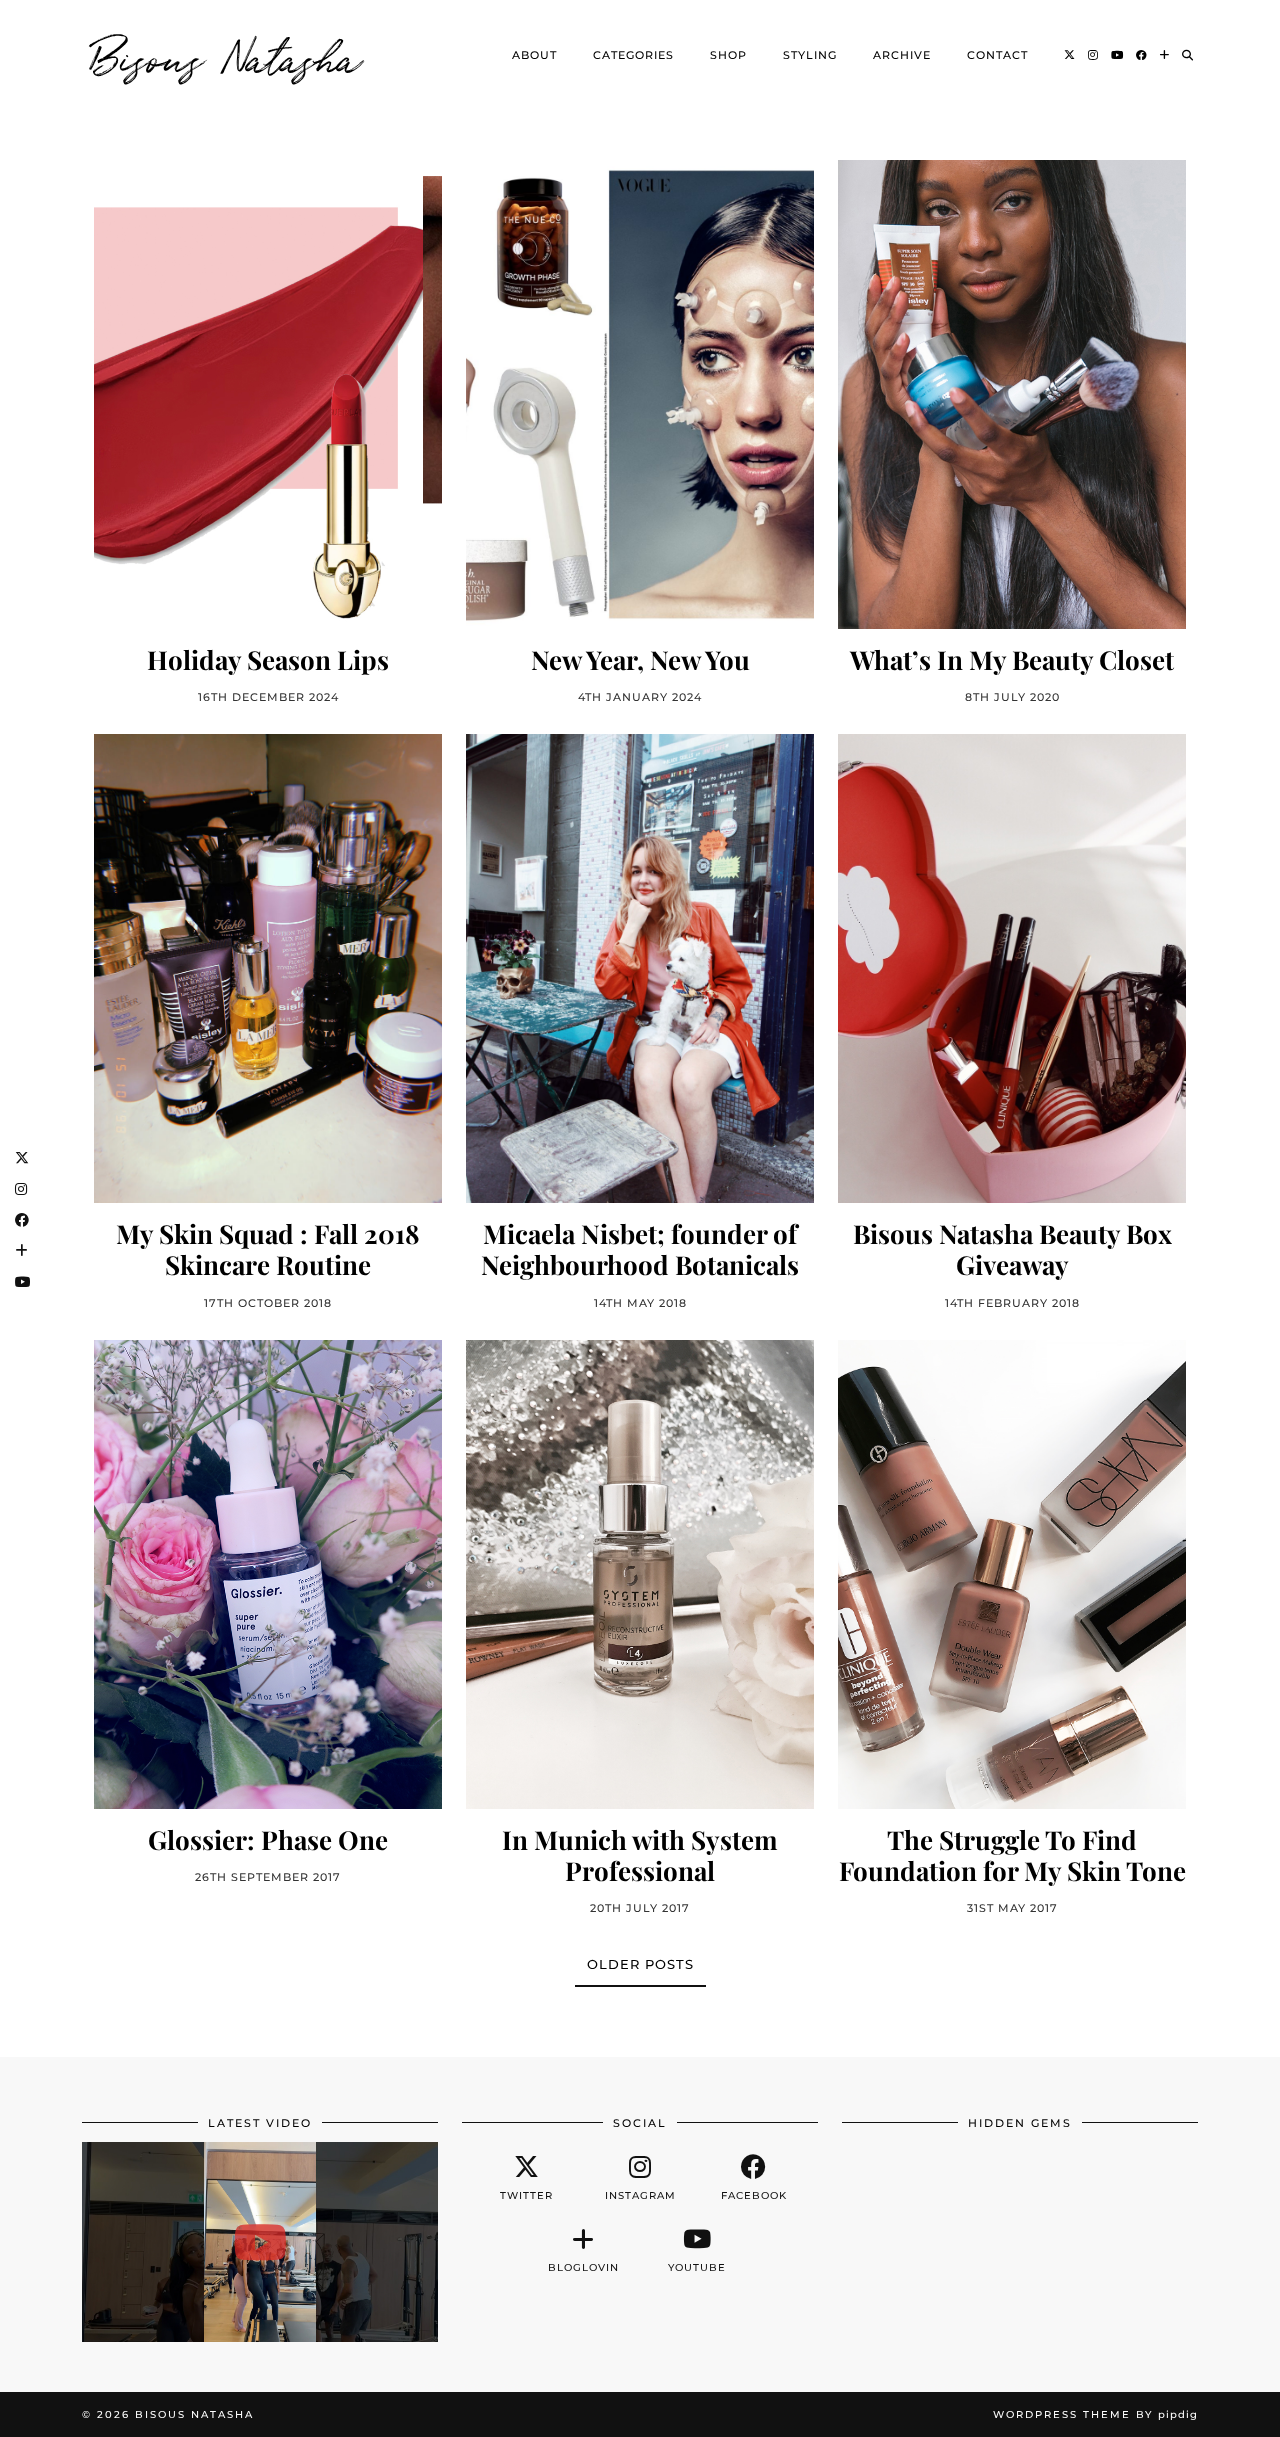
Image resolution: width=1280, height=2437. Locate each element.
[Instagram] (1093, 55)
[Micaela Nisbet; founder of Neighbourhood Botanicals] (640, 968)
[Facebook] (1142, 55)
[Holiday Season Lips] (268, 394)
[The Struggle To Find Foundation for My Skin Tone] (1012, 1574)
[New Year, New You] (640, 394)
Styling (810, 55)
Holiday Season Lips (268, 659)
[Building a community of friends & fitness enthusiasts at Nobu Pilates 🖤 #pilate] (260, 2242)
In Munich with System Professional (640, 1855)
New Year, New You (640, 659)
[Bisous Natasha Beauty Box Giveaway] (1012, 968)
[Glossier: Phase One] (268, 1574)
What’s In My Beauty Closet (1012, 659)
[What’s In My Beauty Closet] (1012, 394)
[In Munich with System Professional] (640, 1574)
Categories (633, 55)
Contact (997, 55)
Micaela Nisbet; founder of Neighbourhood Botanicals (640, 1249)
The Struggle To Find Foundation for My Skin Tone (1012, 1855)
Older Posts (640, 1964)
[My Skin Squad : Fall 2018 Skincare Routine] (268, 968)
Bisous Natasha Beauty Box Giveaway (1012, 1249)
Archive (902, 55)
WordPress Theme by (1095, 2414)
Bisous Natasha (227, 55)
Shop (728, 55)
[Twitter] (1070, 55)
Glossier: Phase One (268, 1839)
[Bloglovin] (1165, 55)
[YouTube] (1117, 55)
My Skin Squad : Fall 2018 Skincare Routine (268, 1249)
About (534, 55)
